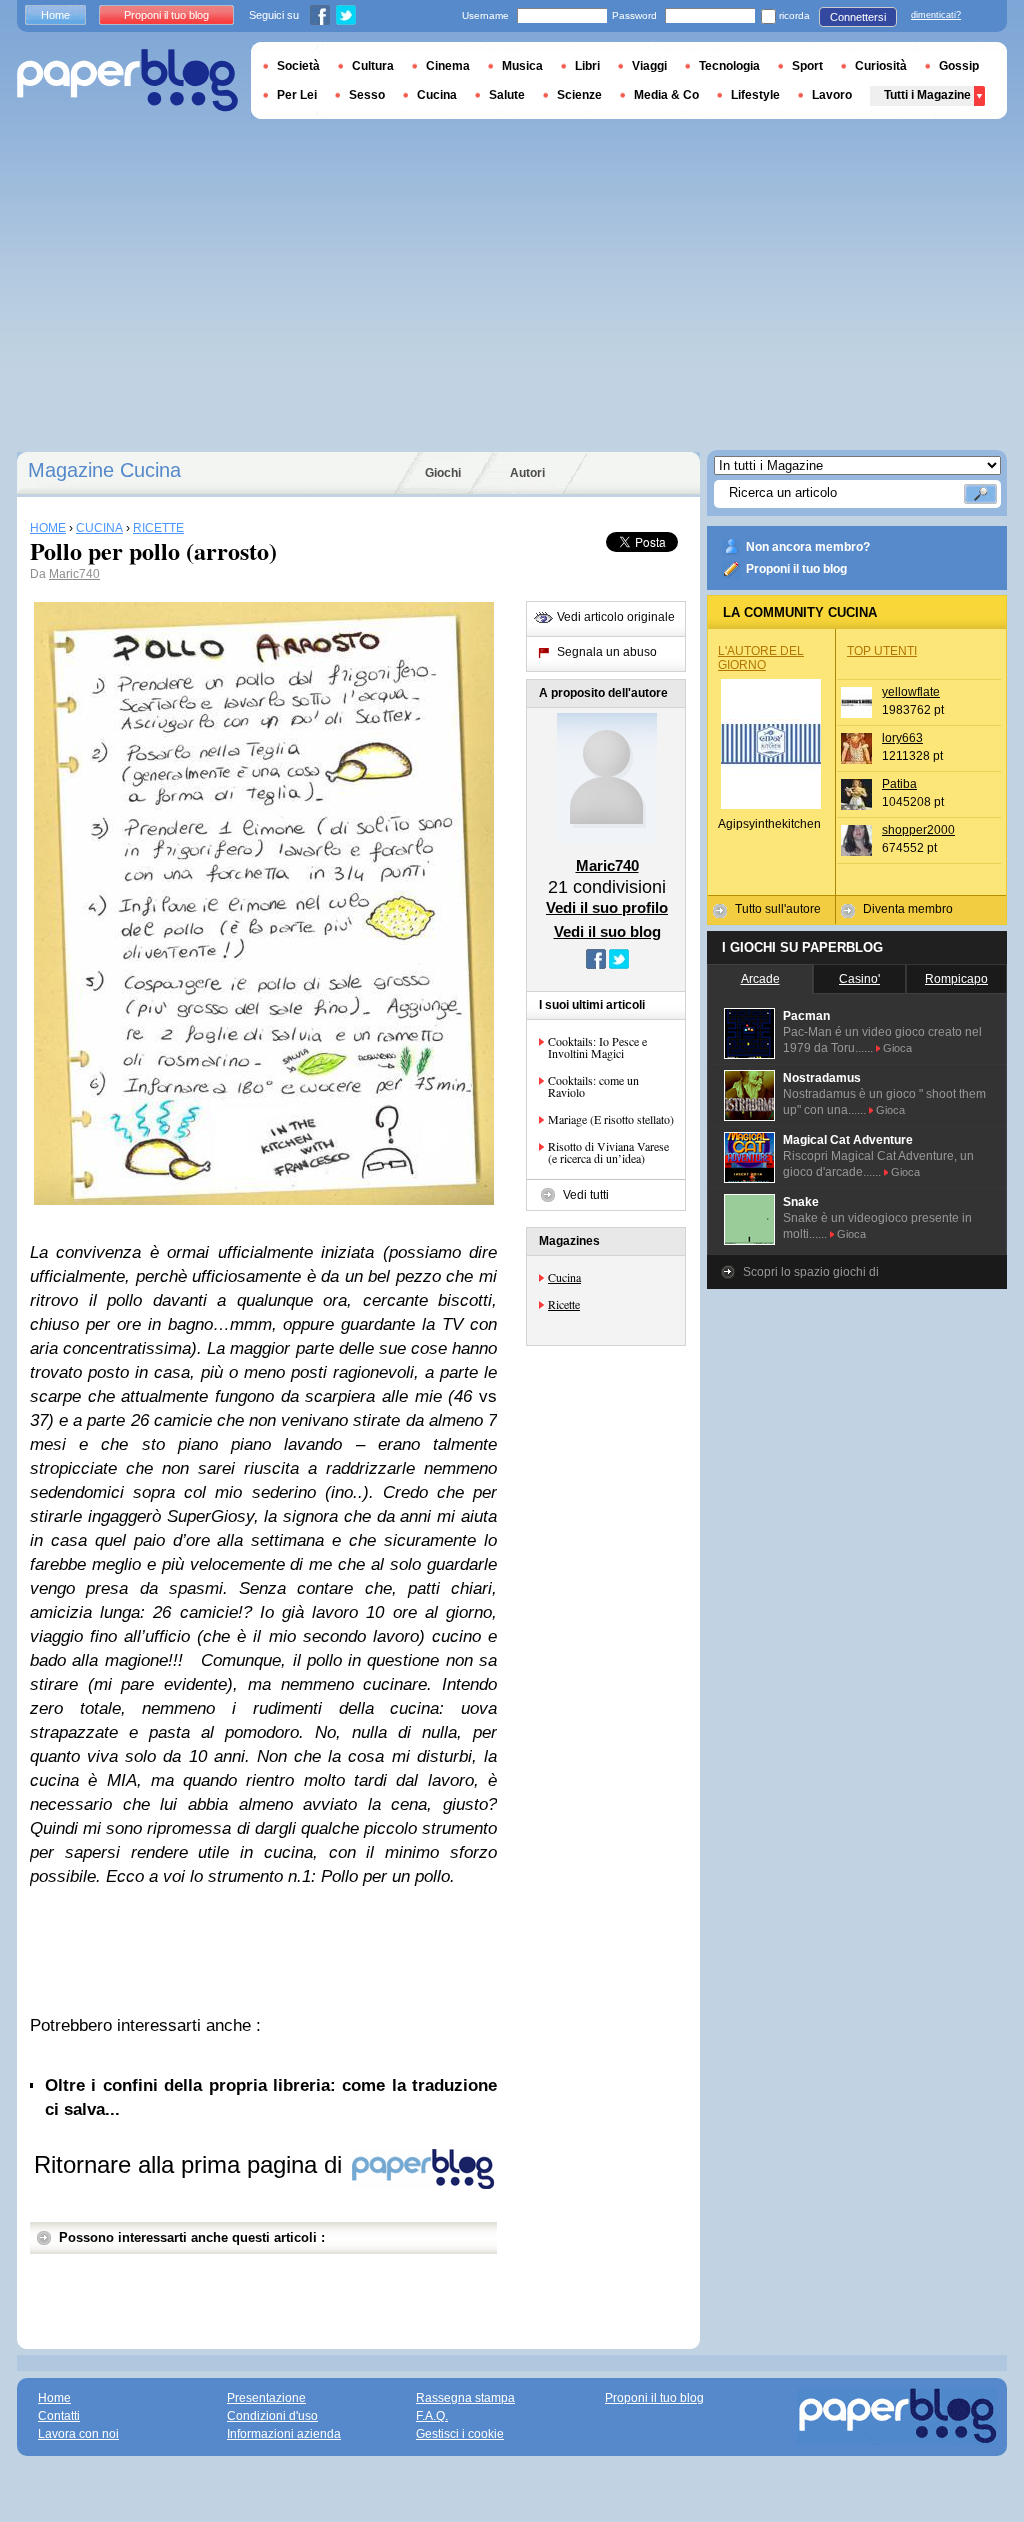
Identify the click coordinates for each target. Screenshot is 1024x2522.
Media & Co (666, 95)
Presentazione (266, 2398)
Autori (527, 473)
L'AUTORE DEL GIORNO (761, 658)
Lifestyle (755, 95)
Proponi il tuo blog (796, 569)
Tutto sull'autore (778, 909)
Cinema (448, 66)
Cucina (564, 1277)
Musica (522, 66)
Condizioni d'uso (272, 2416)
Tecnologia (729, 66)
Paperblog (127, 80)
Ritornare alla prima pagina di (191, 2164)
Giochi (443, 473)
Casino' (859, 979)
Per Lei (297, 95)
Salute (507, 95)
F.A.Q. (432, 2416)
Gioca (897, 1048)
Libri (587, 66)
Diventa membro (908, 909)
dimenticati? (936, 15)
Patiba (899, 784)
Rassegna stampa (465, 2398)
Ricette (564, 1304)
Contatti (59, 2416)
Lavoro (832, 95)
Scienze (579, 95)
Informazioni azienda (284, 2434)
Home (55, 15)
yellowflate (911, 692)
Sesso (367, 95)
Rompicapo (956, 979)
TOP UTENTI (882, 651)
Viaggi (649, 66)
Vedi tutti (586, 1195)
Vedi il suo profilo (607, 907)
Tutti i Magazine (927, 95)
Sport (807, 66)
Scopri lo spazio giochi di (811, 1272)
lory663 (902, 738)
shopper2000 (918, 830)
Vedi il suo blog (607, 931)
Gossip (959, 66)
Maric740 (74, 574)
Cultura (373, 66)
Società (298, 66)
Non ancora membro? (808, 547)
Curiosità (881, 66)
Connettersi (858, 17)
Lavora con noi (78, 2434)
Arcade (760, 979)
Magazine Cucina (104, 470)
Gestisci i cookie (460, 2434)
